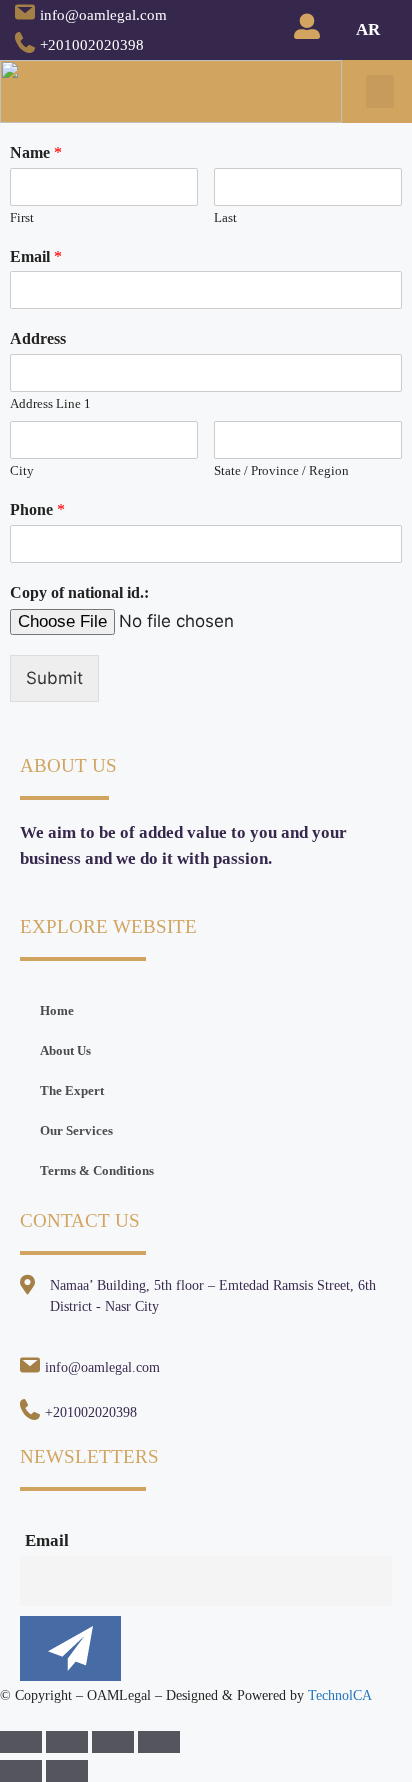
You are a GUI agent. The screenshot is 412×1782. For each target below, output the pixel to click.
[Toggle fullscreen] (113, 1742)
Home (57, 1010)
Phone (37, 509)
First (22, 217)
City (22, 470)
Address (38, 338)
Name (36, 152)
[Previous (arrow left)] (21, 1771)
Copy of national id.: (79, 592)
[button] (380, 91)
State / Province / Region (281, 470)
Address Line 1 (50, 403)
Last (225, 217)
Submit (54, 678)
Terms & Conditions (97, 1170)
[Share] (67, 1742)
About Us (65, 1050)
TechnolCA (340, 1695)
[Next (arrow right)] (67, 1771)
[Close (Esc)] (21, 1742)
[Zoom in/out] (159, 1742)
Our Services (76, 1130)
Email (36, 256)
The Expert (72, 1090)
